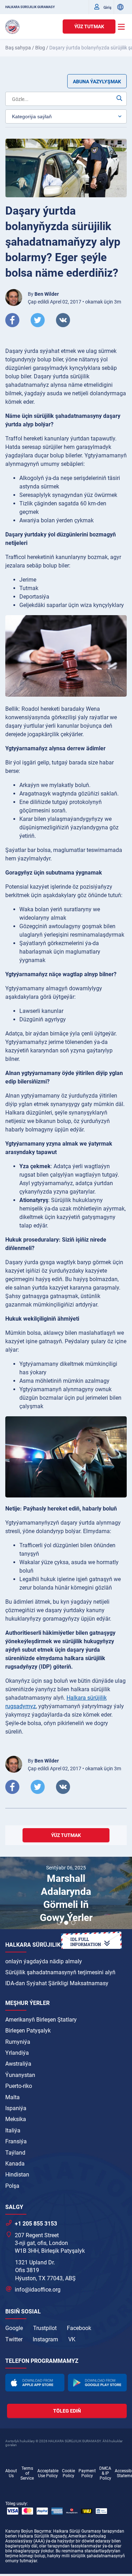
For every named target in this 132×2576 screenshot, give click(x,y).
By (43, 294)
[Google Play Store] (98, 2382)
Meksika (16, 2119)
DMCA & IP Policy (105, 2473)
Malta (12, 2097)
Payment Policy (87, 2473)
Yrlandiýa (17, 2053)
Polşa (12, 2186)
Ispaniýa (16, 2108)
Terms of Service (27, 2473)
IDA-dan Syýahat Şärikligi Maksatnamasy (57, 1983)
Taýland (15, 2153)
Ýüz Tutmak (89, 26)
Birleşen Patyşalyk (28, 2031)
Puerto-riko (19, 2086)
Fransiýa (16, 2141)
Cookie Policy (68, 2473)
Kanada (15, 2164)
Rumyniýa (18, 2042)
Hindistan (17, 2175)
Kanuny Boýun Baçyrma (28, 2531)
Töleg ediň (67, 2411)
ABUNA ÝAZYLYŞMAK (97, 82)
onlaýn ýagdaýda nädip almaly (44, 1961)
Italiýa (13, 2130)
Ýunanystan (20, 2075)
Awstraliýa (18, 2064)
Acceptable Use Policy (48, 2473)
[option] (66, 1894)
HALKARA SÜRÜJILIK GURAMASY (30, 7)
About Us (11, 2473)
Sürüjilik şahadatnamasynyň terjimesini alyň (60, 1972)
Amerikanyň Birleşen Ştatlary (41, 2020)
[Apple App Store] (35, 2382)
